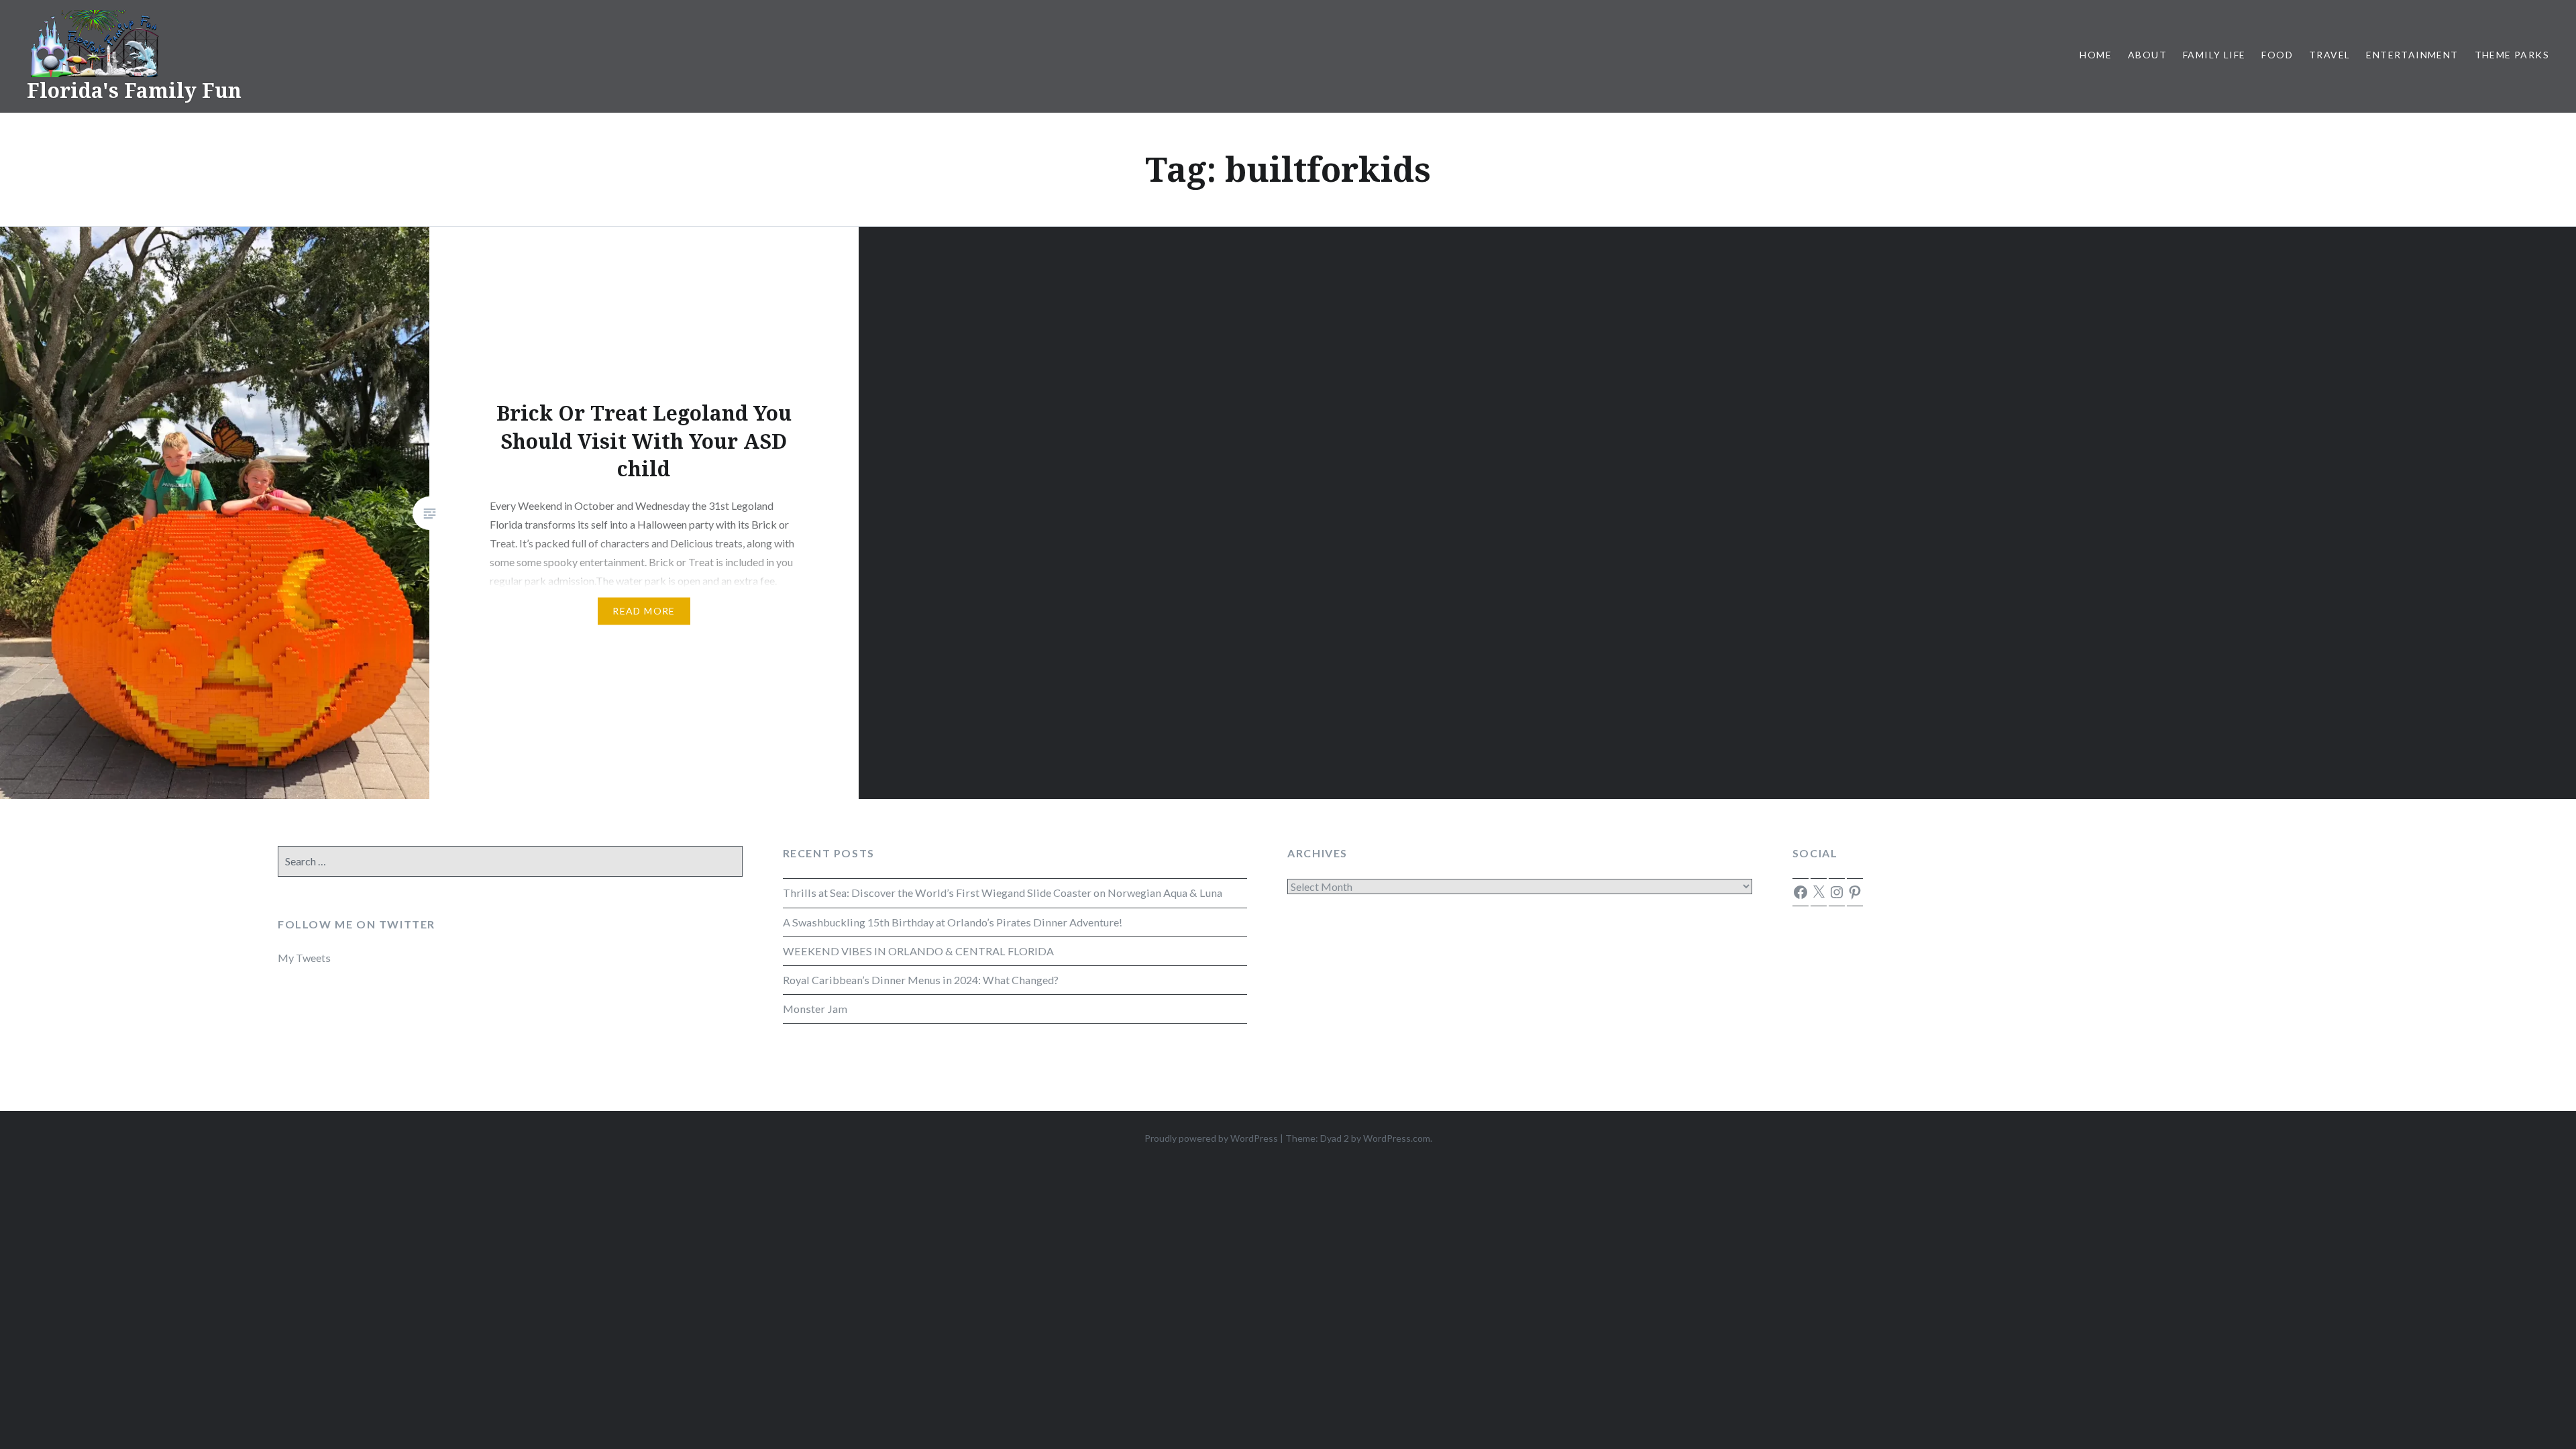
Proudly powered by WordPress (1211, 1138)
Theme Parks (2512, 55)
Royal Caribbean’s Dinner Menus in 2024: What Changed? (921, 980)
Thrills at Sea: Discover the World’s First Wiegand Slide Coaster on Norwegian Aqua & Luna (1003, 893)
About (2147, 55)
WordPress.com (1397, 1138)
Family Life (2214, 55)
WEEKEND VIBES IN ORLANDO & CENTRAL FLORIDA (918, 951)
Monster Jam (815, 1009)
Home (2096, 55)
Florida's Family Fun (134, 90)
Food (2277, 55)
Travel (2329, 55)
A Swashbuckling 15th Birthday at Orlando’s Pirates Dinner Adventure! (953, 922)
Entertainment (2412, 55)
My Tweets (304, 958)
